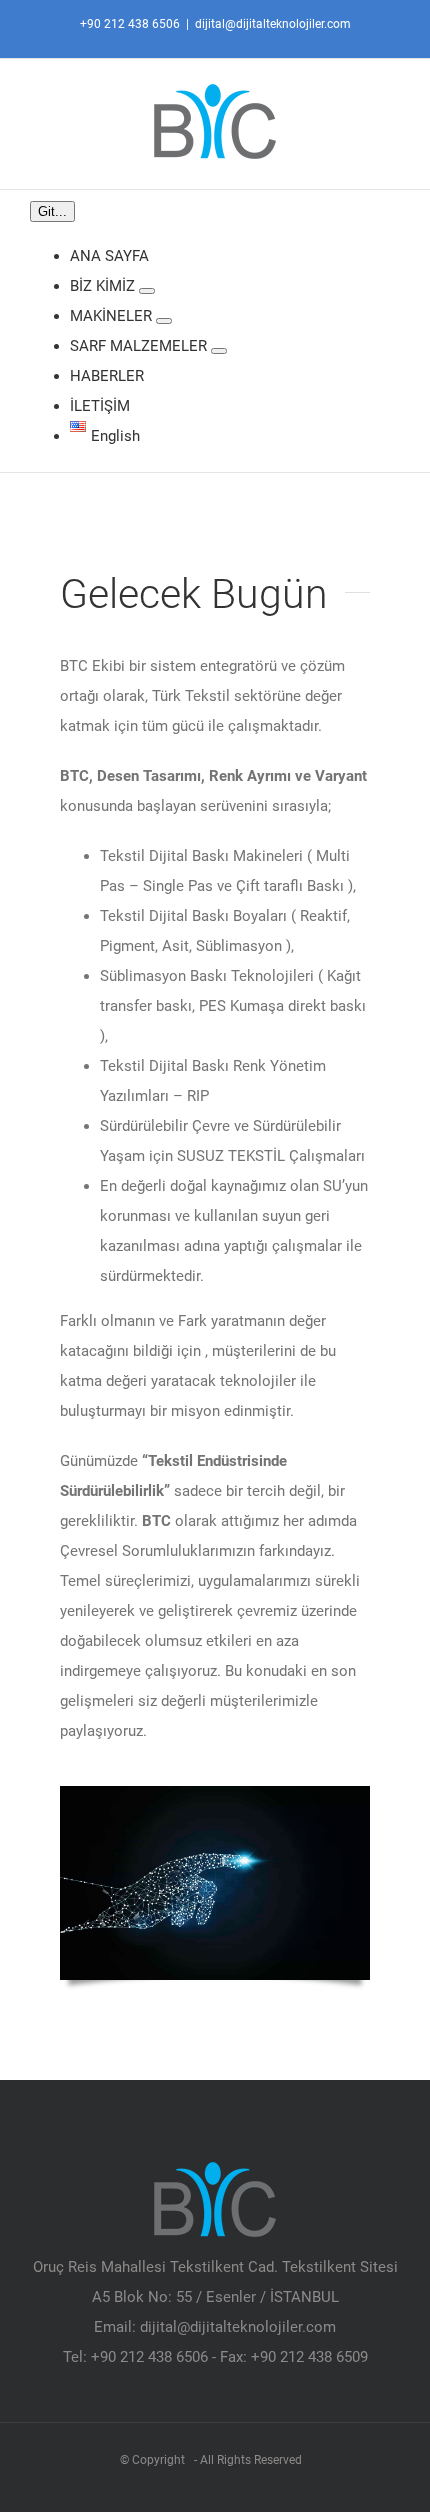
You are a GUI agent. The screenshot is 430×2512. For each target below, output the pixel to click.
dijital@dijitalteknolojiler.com (273, 24)
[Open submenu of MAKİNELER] (164, 321)
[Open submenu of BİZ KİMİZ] (147, 291)
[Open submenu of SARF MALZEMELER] (219, 351)
